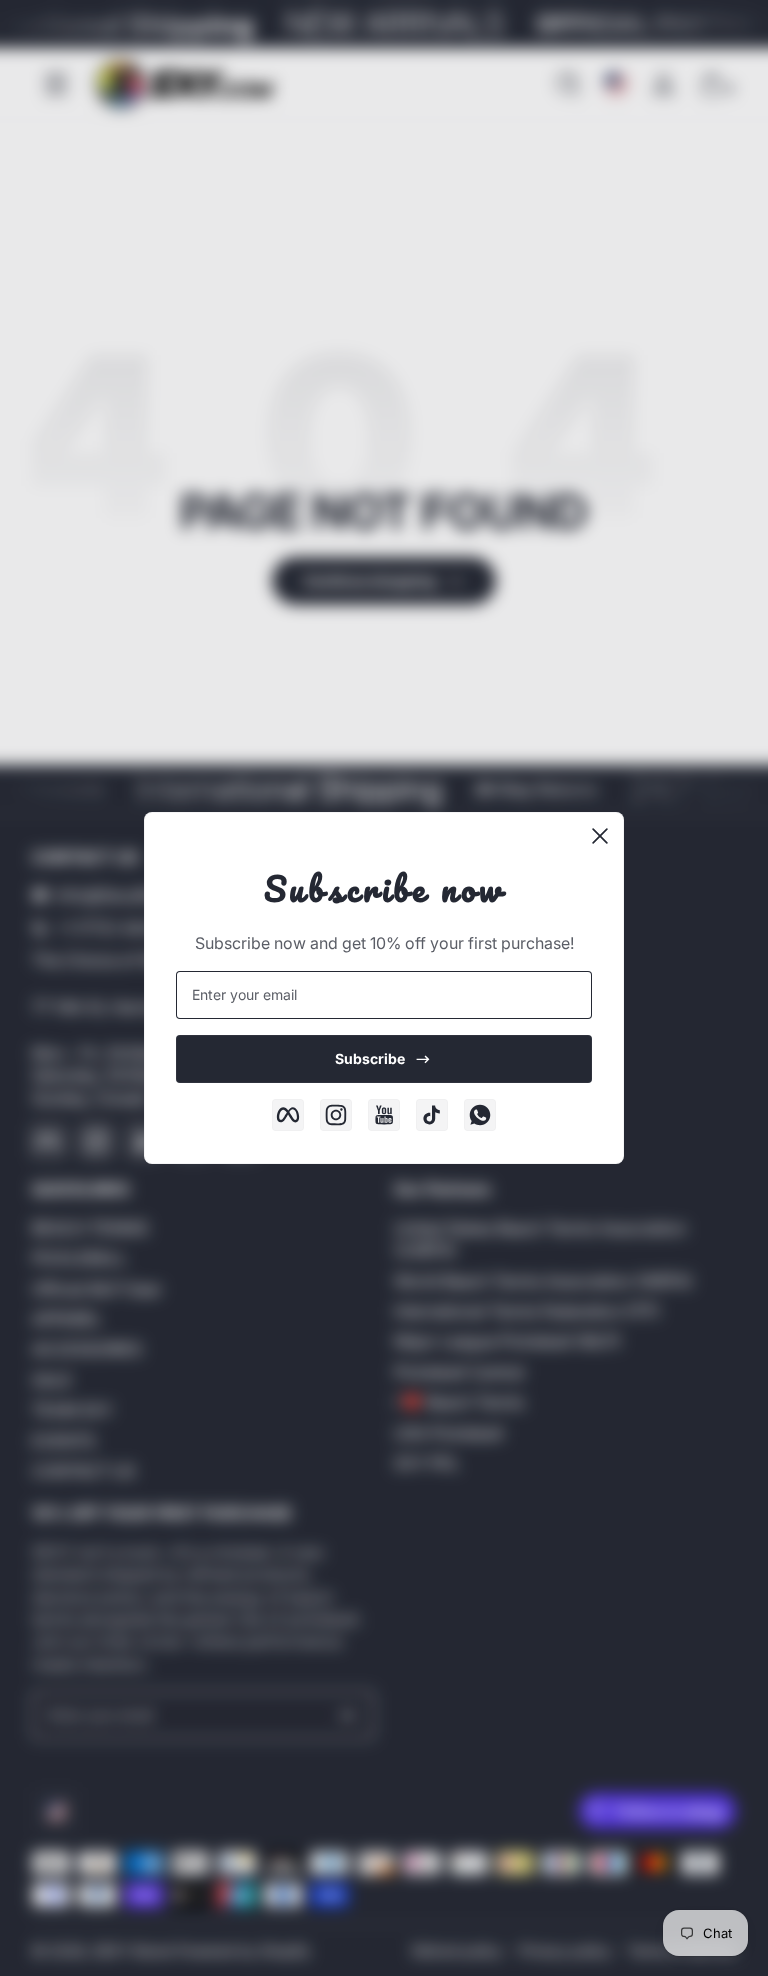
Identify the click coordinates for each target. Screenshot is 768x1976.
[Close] (600, 836)
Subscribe (370, 1058)
